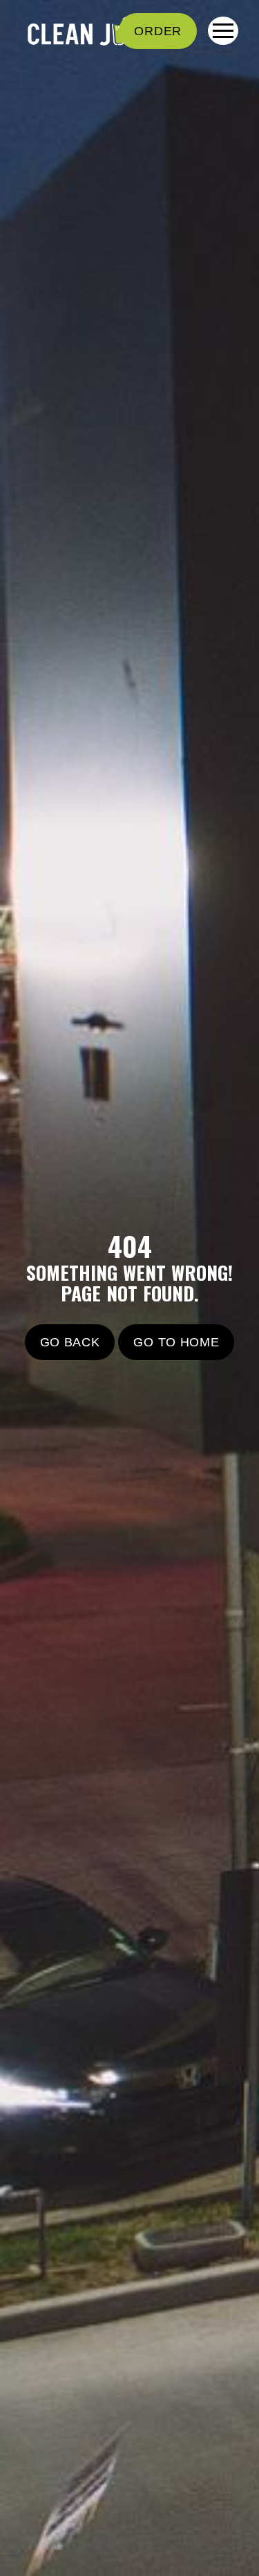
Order (158, 31)
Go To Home (176, 1342)
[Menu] (223, 31)
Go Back (70, 1342)
